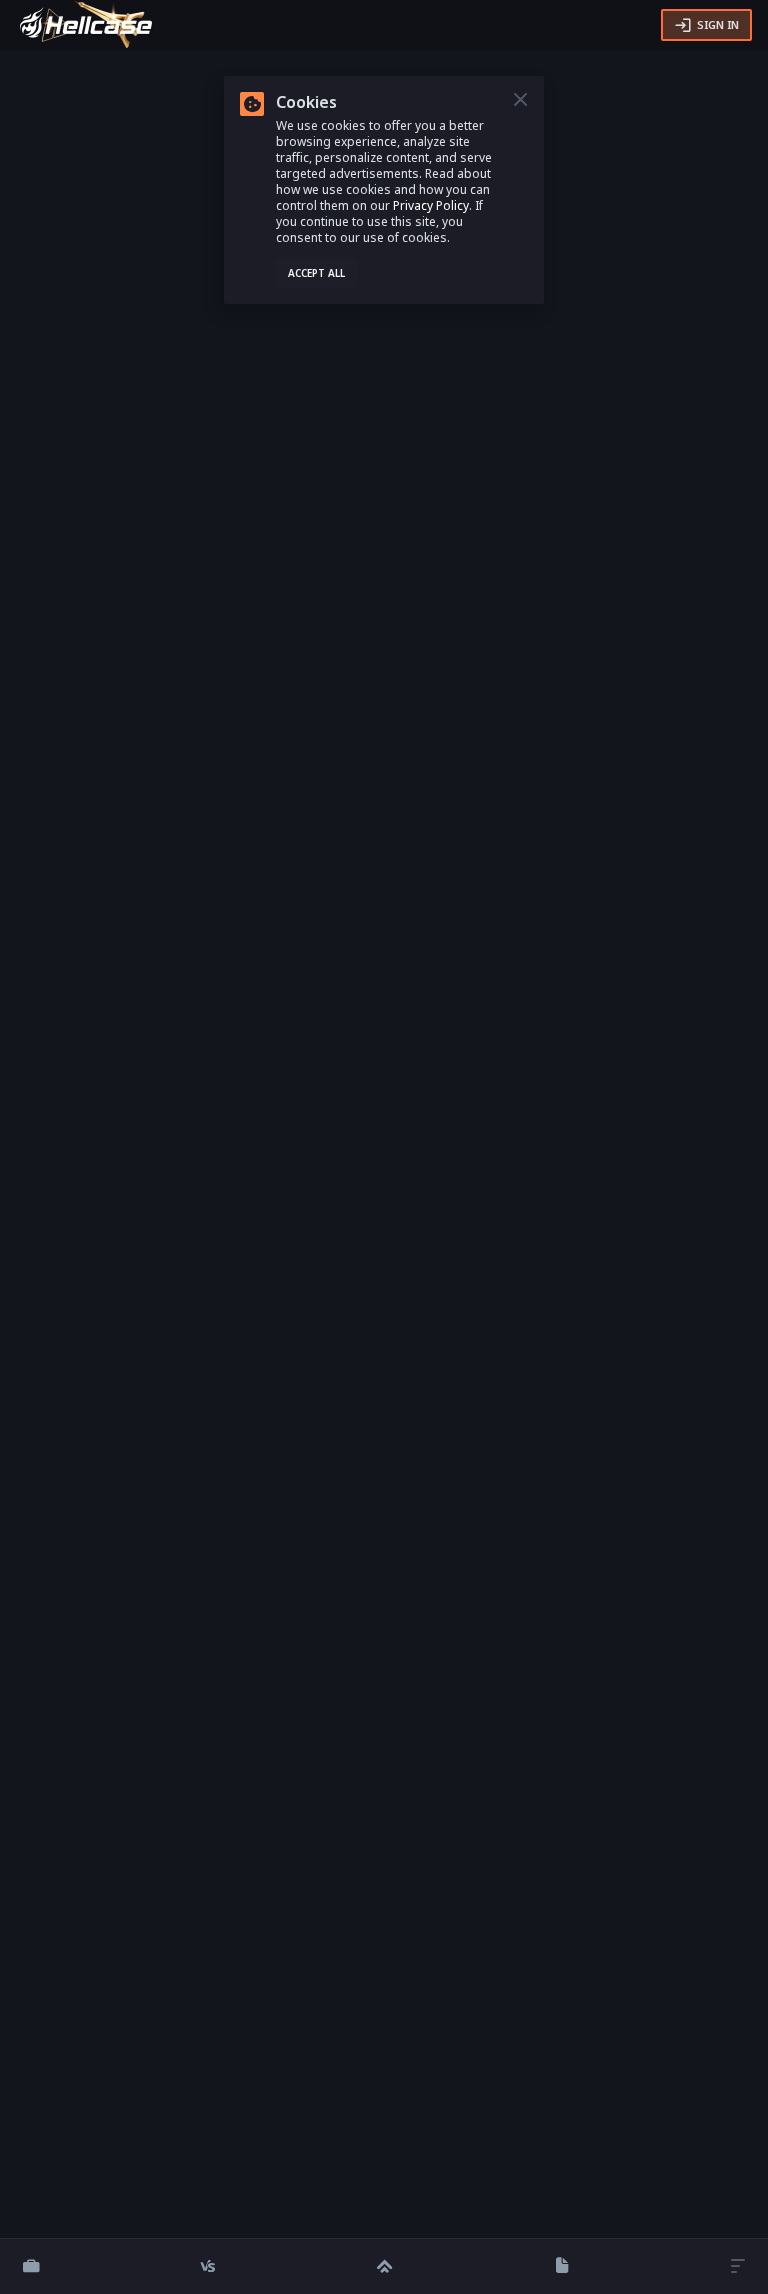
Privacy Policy (431, 205)
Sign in (718, 24)
